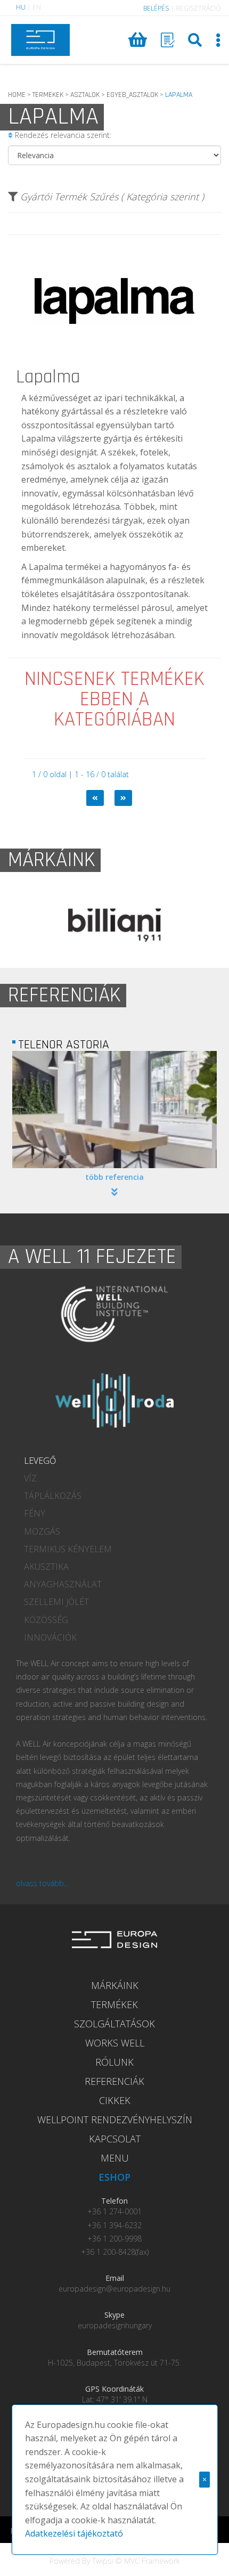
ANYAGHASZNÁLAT (63, 1584)
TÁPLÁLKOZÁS (53, 1496)
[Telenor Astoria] (114, 1110)
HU (21, 7)
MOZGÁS (42, 1531)
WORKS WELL (115, 2043)
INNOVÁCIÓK (50, 1637)
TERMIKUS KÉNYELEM (68, 1549)
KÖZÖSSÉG (46, 1620)
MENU (115, 2158)
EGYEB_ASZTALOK (132, 95)
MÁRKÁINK (115, 1985)
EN (37, 7)
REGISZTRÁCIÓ (198, 8)
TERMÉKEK (114, 2004)
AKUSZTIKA (46, 1567)
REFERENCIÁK (114, 2081)
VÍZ (30, 1478)
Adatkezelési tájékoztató (74, 2533)
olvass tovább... (42, 1883)
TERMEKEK (48, 95)
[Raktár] (168, 40)
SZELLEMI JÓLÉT (56, 1602)
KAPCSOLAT (115, 2139)
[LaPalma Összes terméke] (114, 365)
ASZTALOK (85, 95)
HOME (17, 95)
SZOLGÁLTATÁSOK (114, 2024)
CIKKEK (115, 2100)
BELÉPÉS (156, 8)
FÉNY (35, 1513)
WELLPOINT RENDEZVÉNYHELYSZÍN (115, 2120)
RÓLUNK (114, 2062)
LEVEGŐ (40, 1461)
